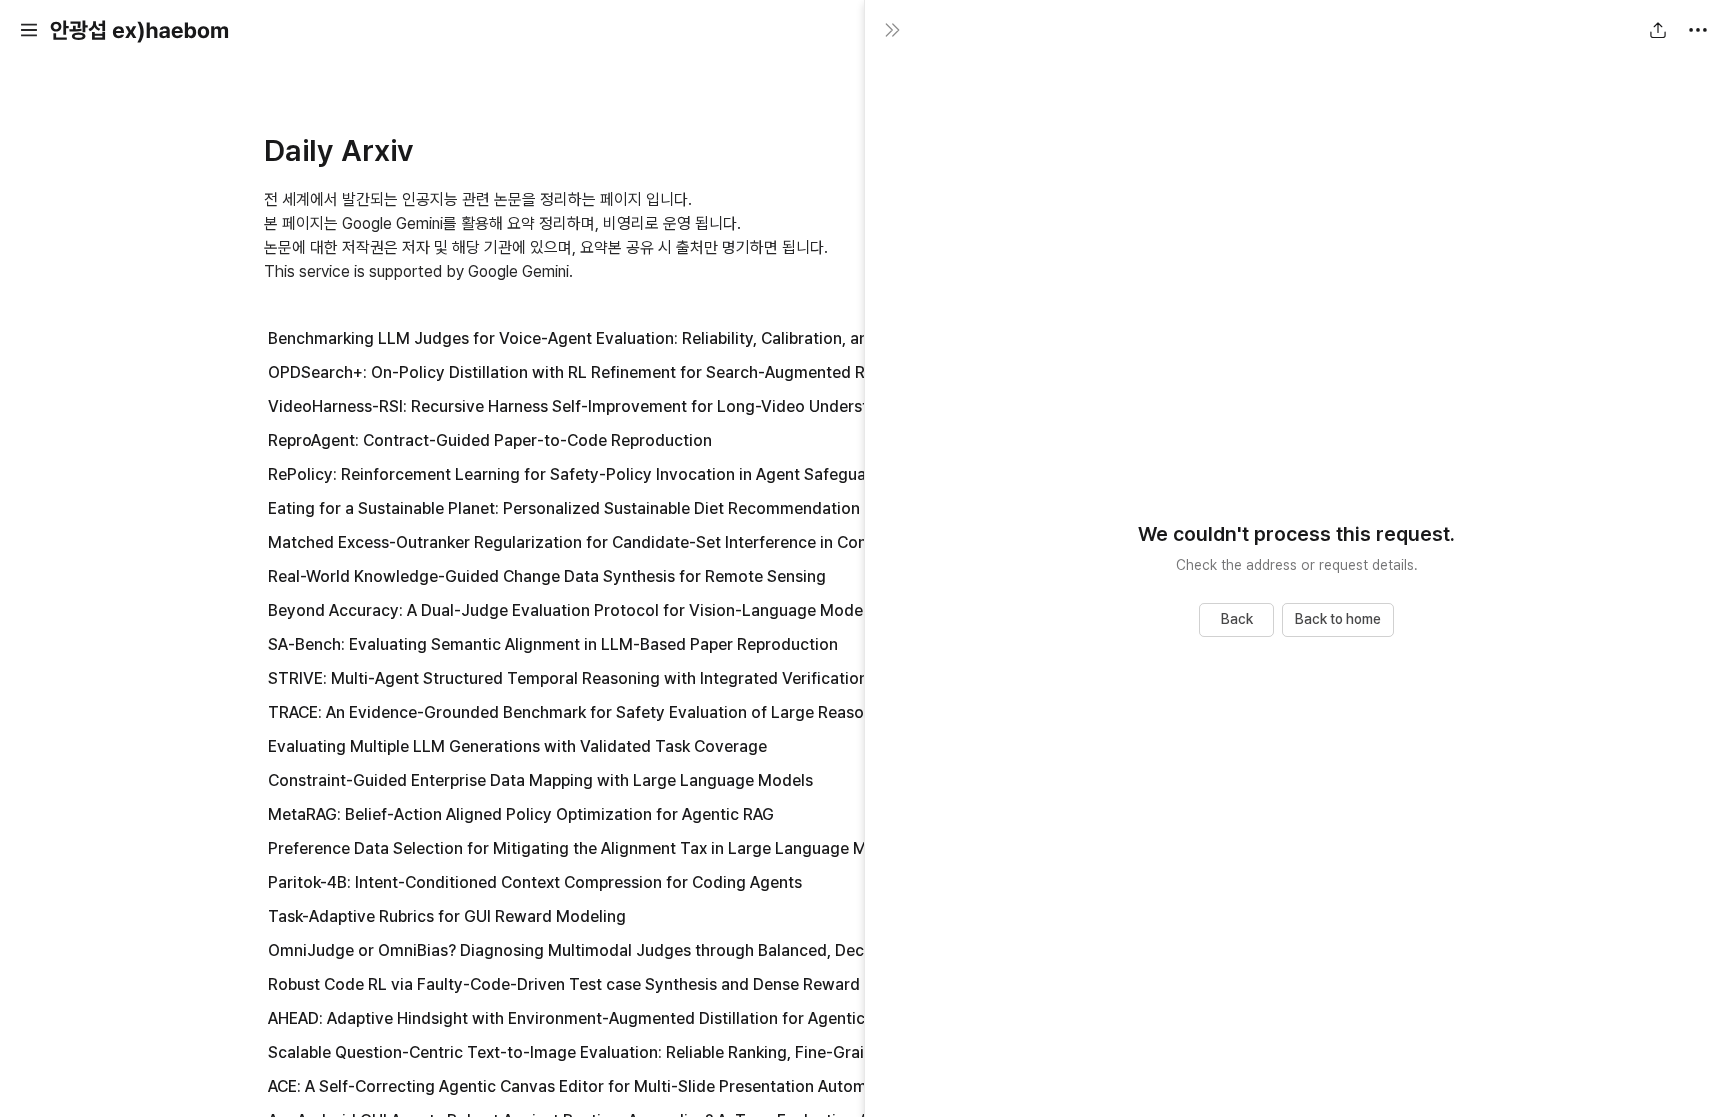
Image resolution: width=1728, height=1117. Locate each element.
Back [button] (1237, 619)
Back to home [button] (1338, 619)
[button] (29, 30)
